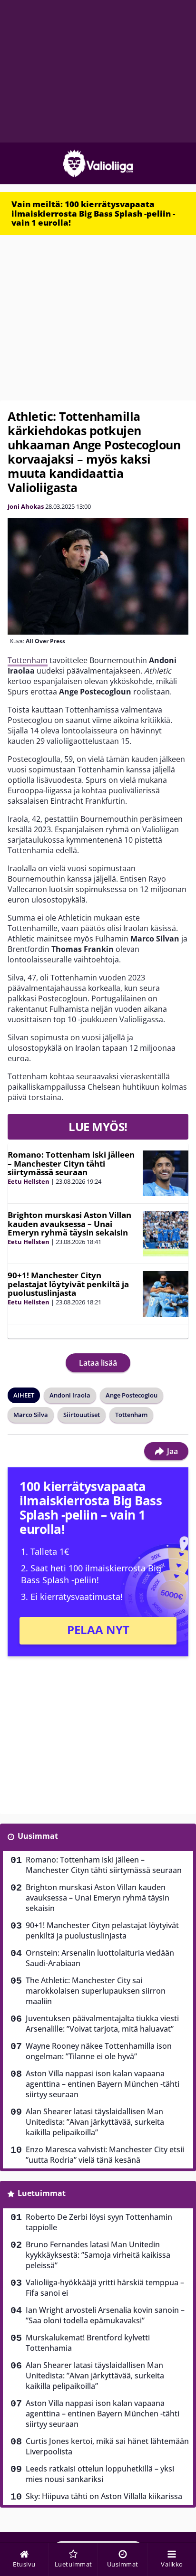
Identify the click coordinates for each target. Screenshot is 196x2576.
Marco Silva (31, 1415)
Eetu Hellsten (29, 1181)
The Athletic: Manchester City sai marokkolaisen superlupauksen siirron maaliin (96, 1991)
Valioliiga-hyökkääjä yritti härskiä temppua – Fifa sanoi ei (105, 2288)
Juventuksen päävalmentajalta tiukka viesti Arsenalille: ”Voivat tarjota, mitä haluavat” (102, 2024)
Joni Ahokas (26, 506)
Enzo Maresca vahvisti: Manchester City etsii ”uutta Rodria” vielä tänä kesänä (105, 2155)
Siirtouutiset (82, 1415)
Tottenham (28, 660)
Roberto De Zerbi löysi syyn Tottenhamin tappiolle (99, 2222)
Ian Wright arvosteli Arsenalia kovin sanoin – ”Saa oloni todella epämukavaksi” (105, 2315)
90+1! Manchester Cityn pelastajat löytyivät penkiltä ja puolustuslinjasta (68, 1284)
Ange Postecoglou (132, 1395)
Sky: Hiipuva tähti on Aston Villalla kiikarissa (104, 2496)
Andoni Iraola (70, 1395)
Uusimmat (38, 1836)
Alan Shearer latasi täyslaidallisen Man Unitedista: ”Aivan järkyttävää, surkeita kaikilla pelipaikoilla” (95, 2122)
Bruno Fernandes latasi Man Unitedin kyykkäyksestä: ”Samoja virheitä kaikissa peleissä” (98, 2255)
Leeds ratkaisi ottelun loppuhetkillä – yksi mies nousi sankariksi (100, 2474)
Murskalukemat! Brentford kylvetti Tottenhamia (88, 2343)
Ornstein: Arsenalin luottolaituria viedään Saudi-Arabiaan (100, 1958)
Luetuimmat (42, 2193)
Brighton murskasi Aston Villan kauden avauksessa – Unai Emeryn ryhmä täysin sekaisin (69, 1224)
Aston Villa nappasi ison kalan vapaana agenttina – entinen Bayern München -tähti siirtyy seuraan (103, 2084)
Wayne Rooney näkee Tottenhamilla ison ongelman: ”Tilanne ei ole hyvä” (99, 2051)
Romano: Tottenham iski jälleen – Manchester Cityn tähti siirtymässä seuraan (71, 1163)
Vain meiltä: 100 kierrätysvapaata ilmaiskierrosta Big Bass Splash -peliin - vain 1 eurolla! (93, 213)
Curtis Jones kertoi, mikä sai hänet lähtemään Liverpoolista (107, 2446)
